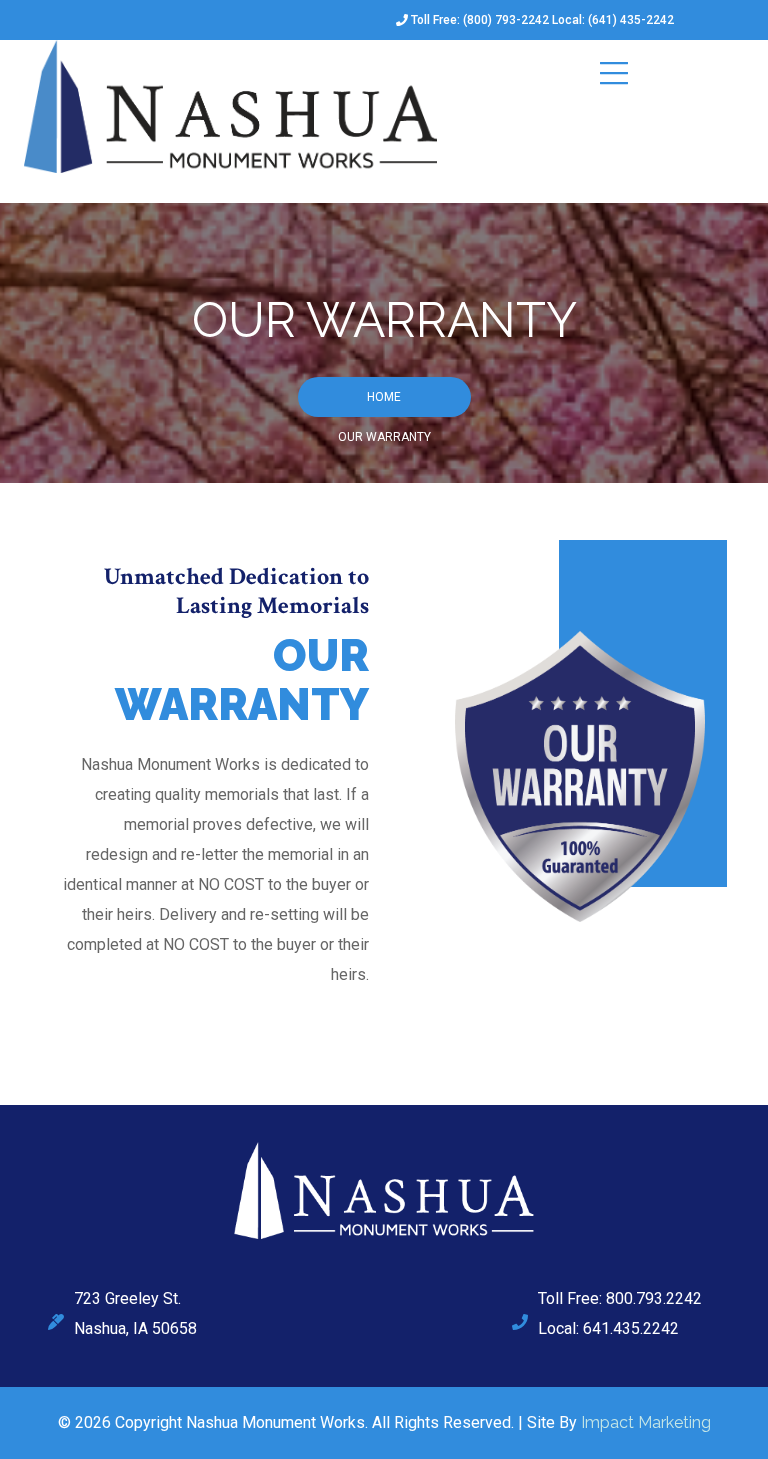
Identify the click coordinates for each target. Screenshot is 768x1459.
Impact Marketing (646, 1422)
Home (384, 397)
